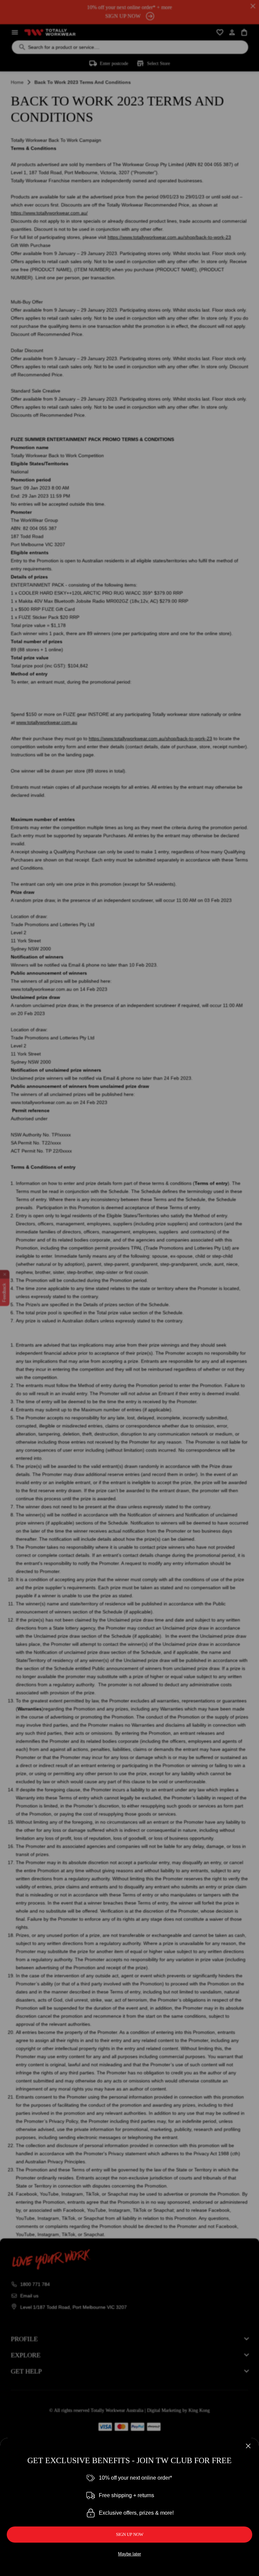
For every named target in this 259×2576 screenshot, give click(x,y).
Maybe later (129, 2554)
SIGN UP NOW (130, 2534)
